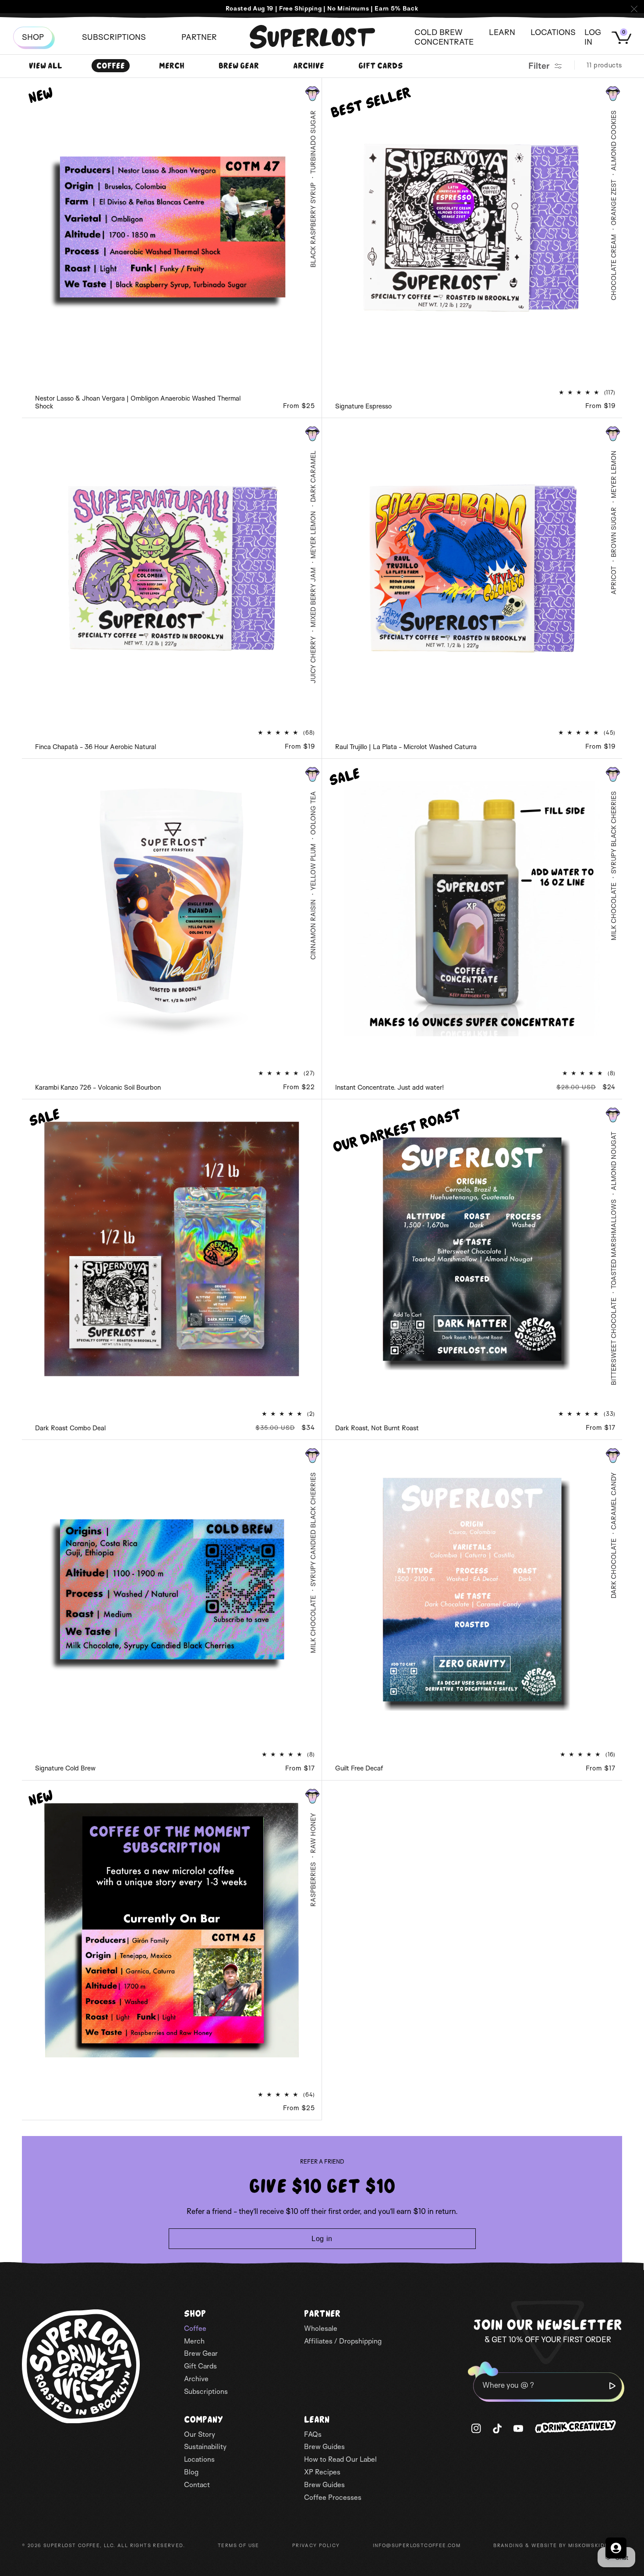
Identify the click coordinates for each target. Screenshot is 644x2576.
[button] (199, 37)
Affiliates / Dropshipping (343, 2341)
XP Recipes (322, 2472)
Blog (191, 2472)
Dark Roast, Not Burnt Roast (377, 1428)
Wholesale (321, 2328)
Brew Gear (239, 66)
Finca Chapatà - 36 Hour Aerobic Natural (96, 747)
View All (46, 66)
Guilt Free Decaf (359, 1768)
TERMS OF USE (239, 2545)
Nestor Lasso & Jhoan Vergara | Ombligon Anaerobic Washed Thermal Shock (138, 402)
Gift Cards (380, 66)
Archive (309, 66)
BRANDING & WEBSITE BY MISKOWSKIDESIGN (558, 2545)
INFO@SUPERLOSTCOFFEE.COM (417, 2545)
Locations (199, 2459)
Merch (172, 66)
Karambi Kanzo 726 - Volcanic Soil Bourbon (98, 1087)
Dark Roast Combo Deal (70, 1428)
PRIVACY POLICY (316, 2545)
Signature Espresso (363, 406)
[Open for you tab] (616, 2548)
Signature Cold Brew (65, 1768)
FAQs (313, 2434)
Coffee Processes (333, 2497)
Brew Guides (324, 2446)
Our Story (200, 2434)
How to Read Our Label (340, 2459)
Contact (197, 2485)
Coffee (111, 66)
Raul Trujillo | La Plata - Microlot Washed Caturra (406, 747)
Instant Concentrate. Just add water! (389, 1087)
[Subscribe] (612, 2386)
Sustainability (205, 2446)
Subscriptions (206, 2391)
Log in (322, 2239)
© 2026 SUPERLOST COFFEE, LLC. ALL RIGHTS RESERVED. (103, 2545)
